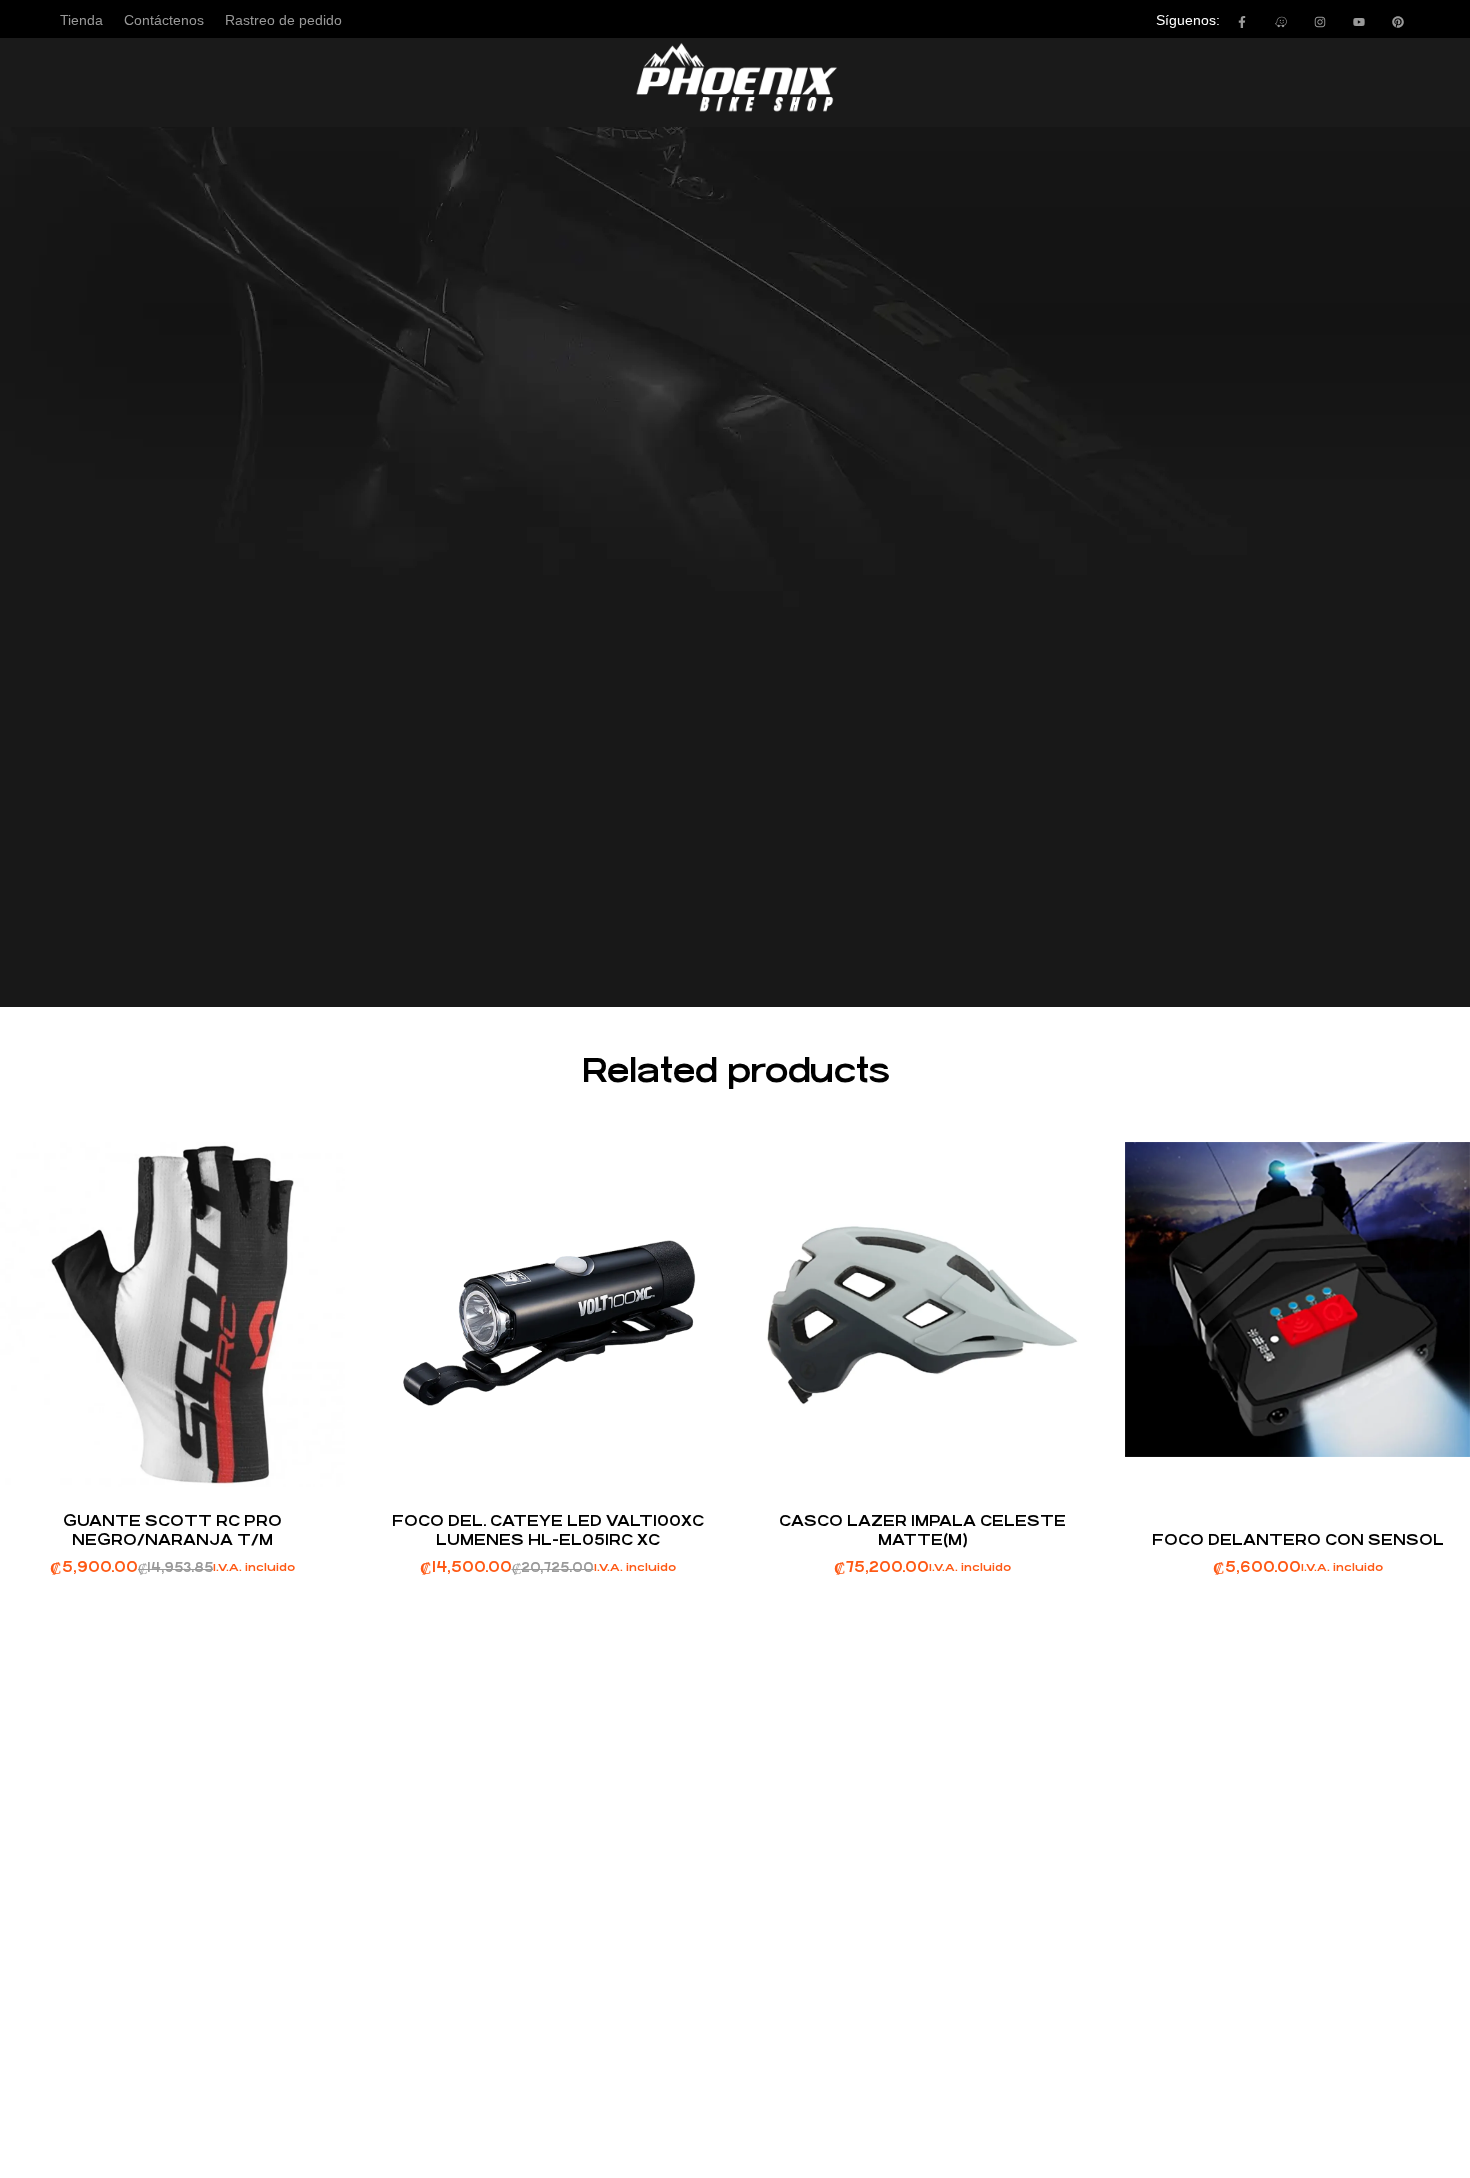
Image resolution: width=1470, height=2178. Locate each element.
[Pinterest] (1398, 22)
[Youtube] (1359, 22)
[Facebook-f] (1242, 22)
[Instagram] (1320, 22)
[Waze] (1281, 22)
